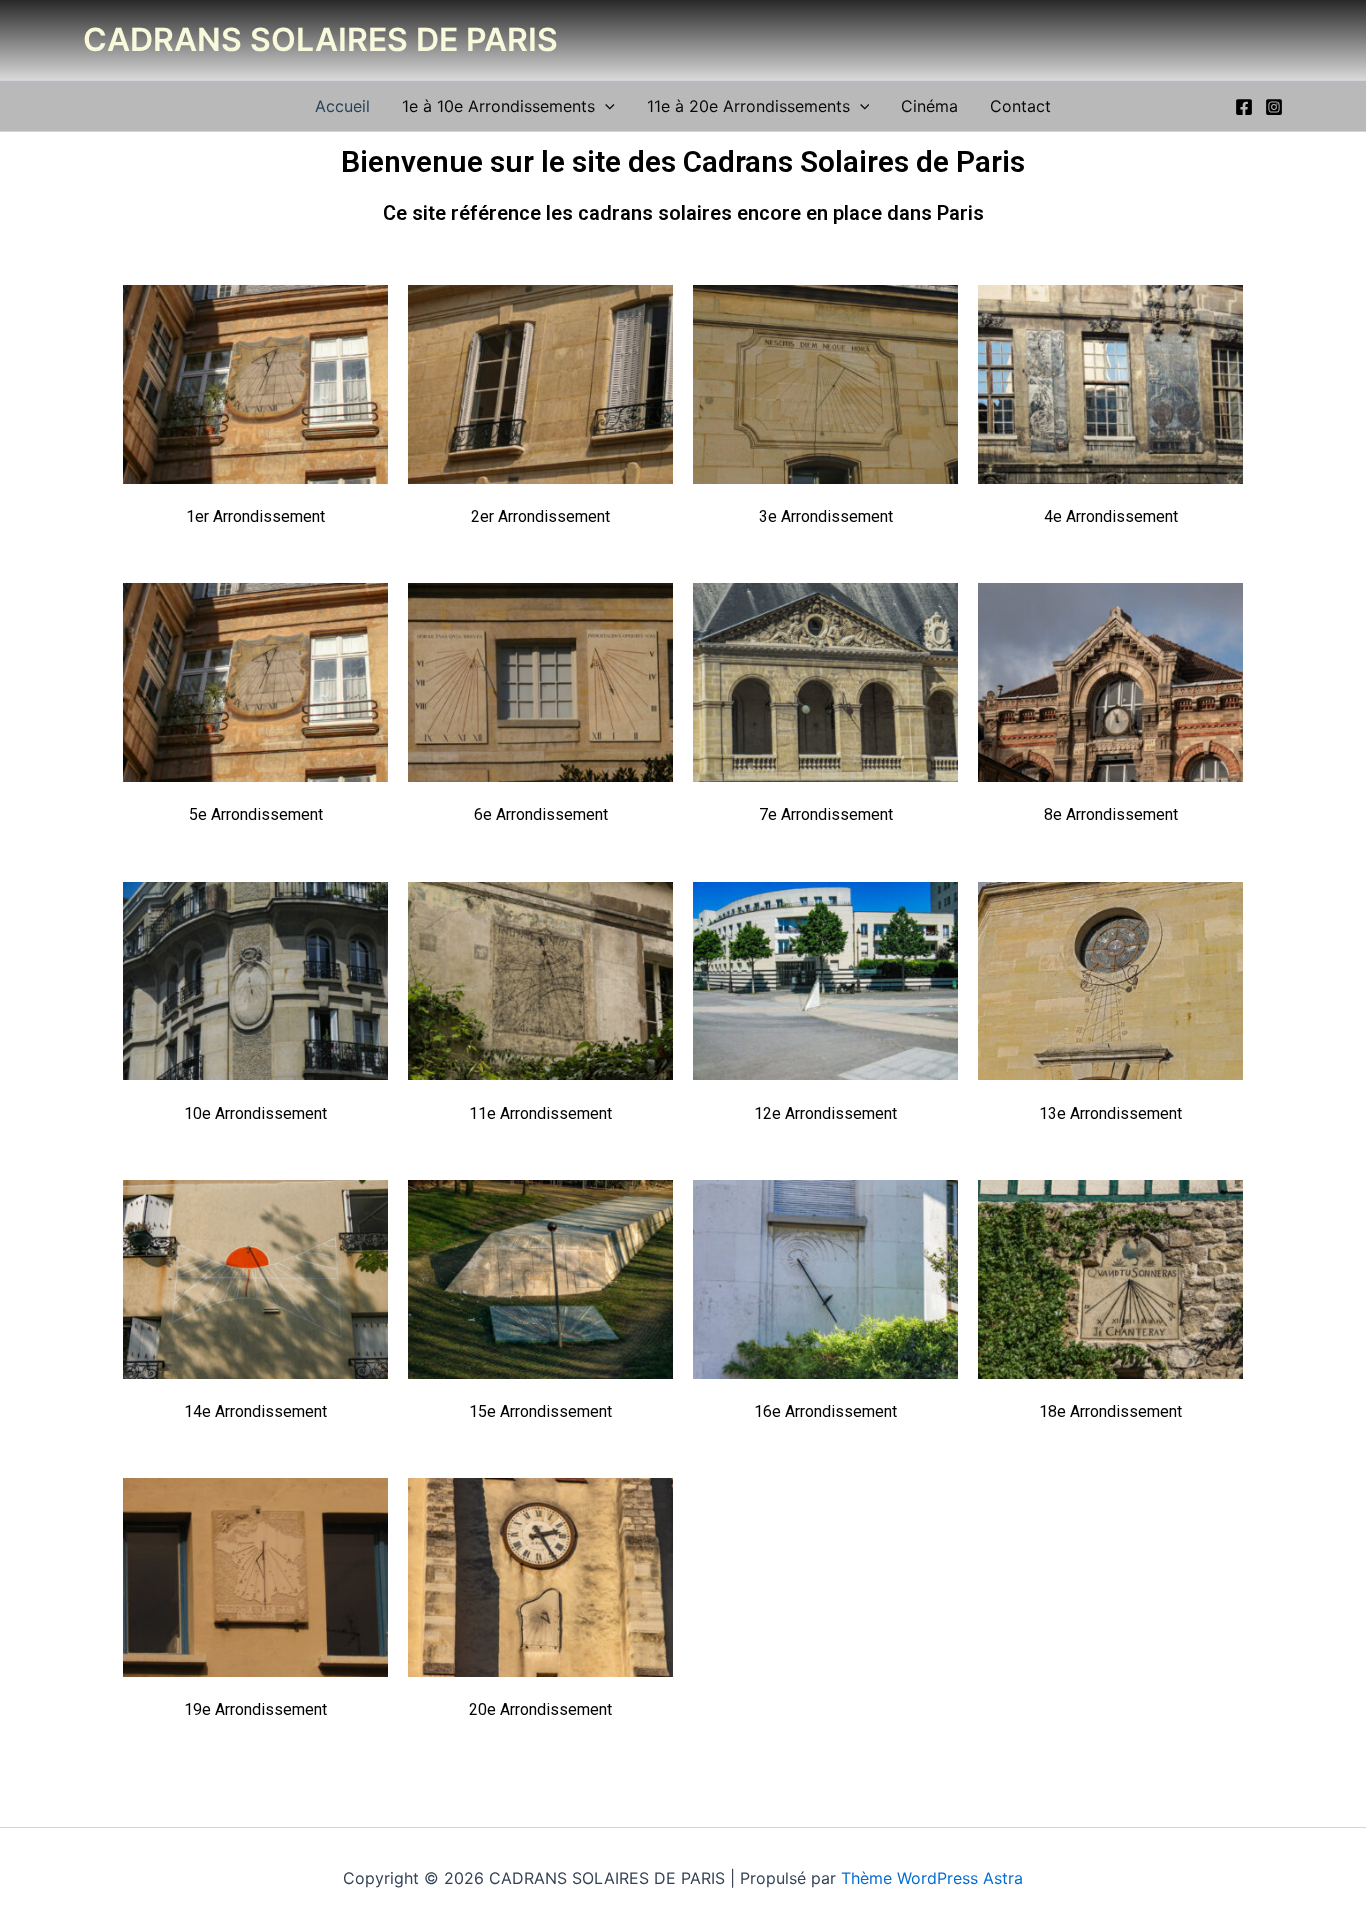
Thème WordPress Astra (932, 1878)
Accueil (342, 106)
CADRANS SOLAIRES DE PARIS (320, 39)
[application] (605, 106)
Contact (1020, 106)
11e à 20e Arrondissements (748, 106)
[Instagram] (1274, 107)
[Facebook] (1244, 107)
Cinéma (929, 106)
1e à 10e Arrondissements (498, 106)
